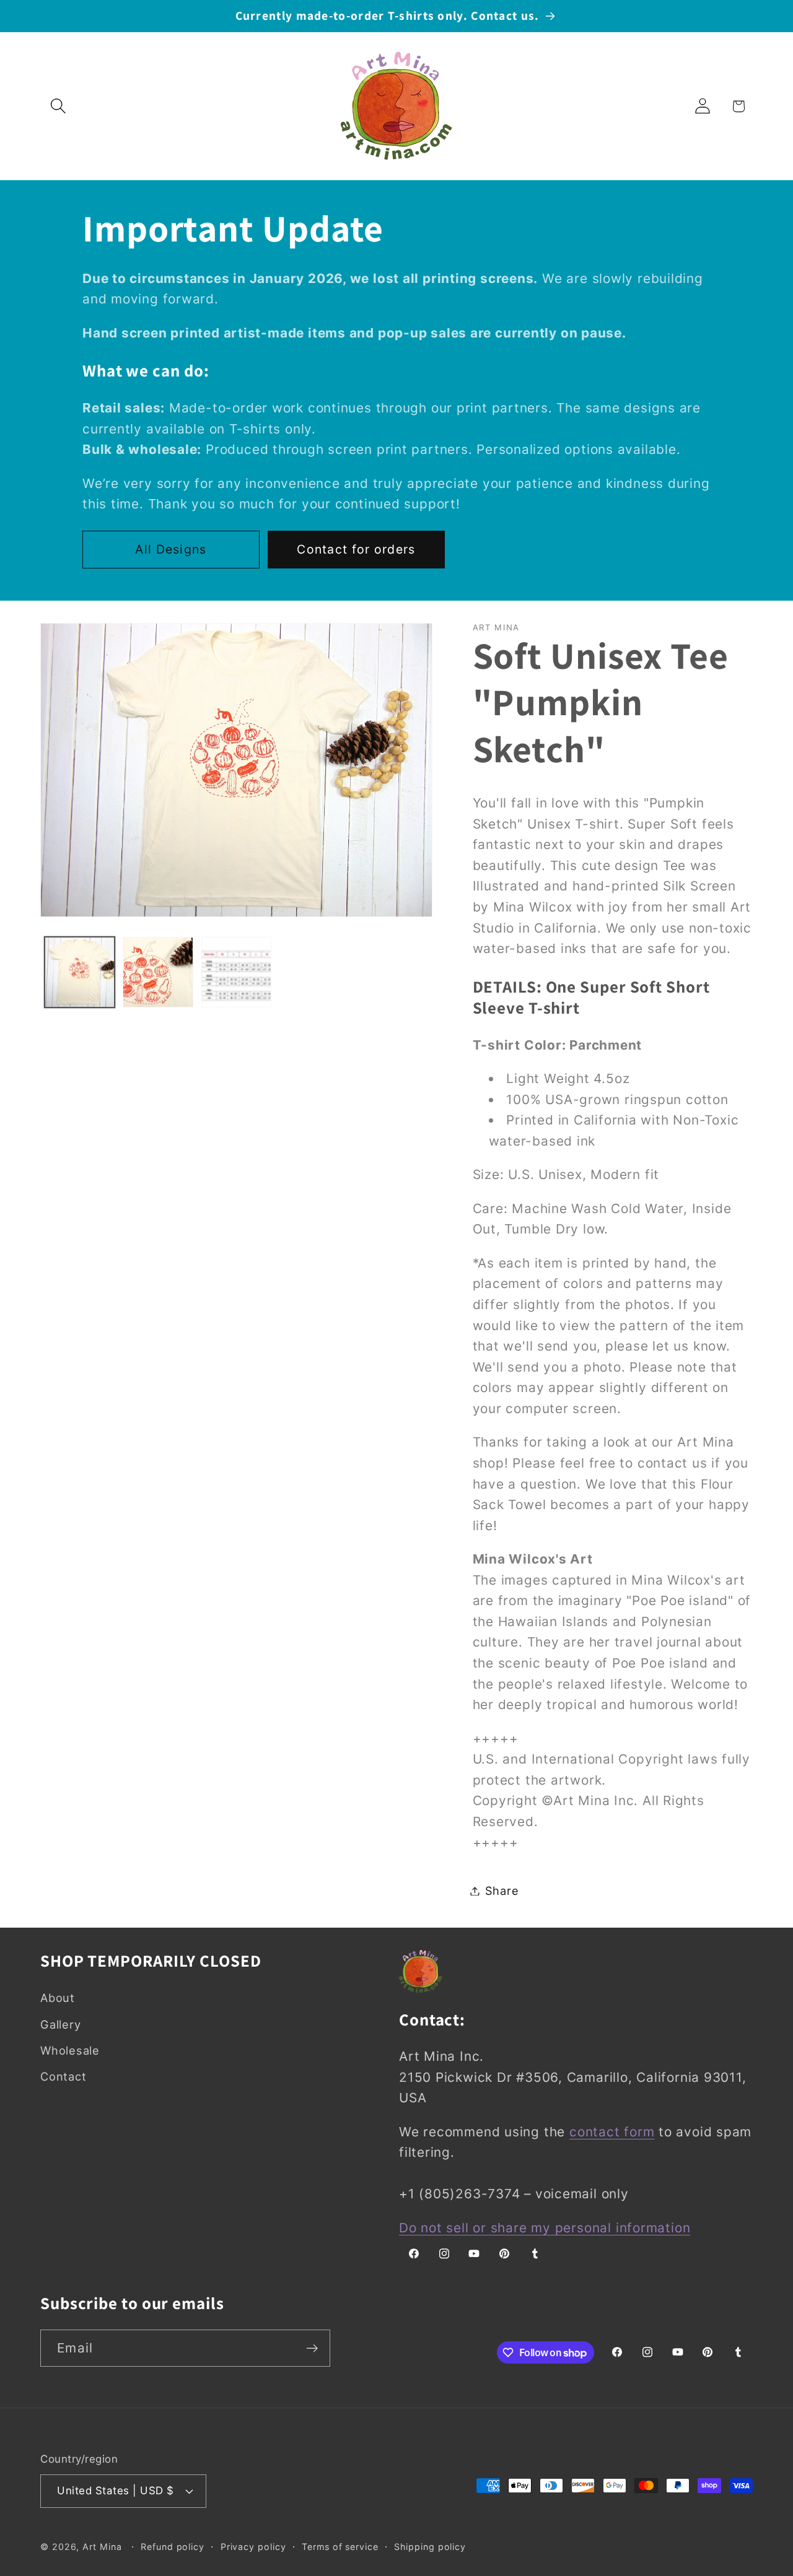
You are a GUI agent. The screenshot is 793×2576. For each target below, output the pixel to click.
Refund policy (173, 2546)
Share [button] (502, 1891)
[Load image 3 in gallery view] (237, 972)
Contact (63, 2077)
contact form (612, 2132)
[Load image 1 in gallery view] (80, 972)
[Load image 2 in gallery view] (158, 972)
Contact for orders (356, 549)
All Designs (171, 549)
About (58, 1998)
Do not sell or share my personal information (545, 2228)
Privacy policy (253, 2546)
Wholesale (70, 2050)
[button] (58, 106)
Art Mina (102, 2546)
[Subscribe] (312, 2348)
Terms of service (340, 2546)
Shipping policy (430, 2546)
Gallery (60, 2024)
